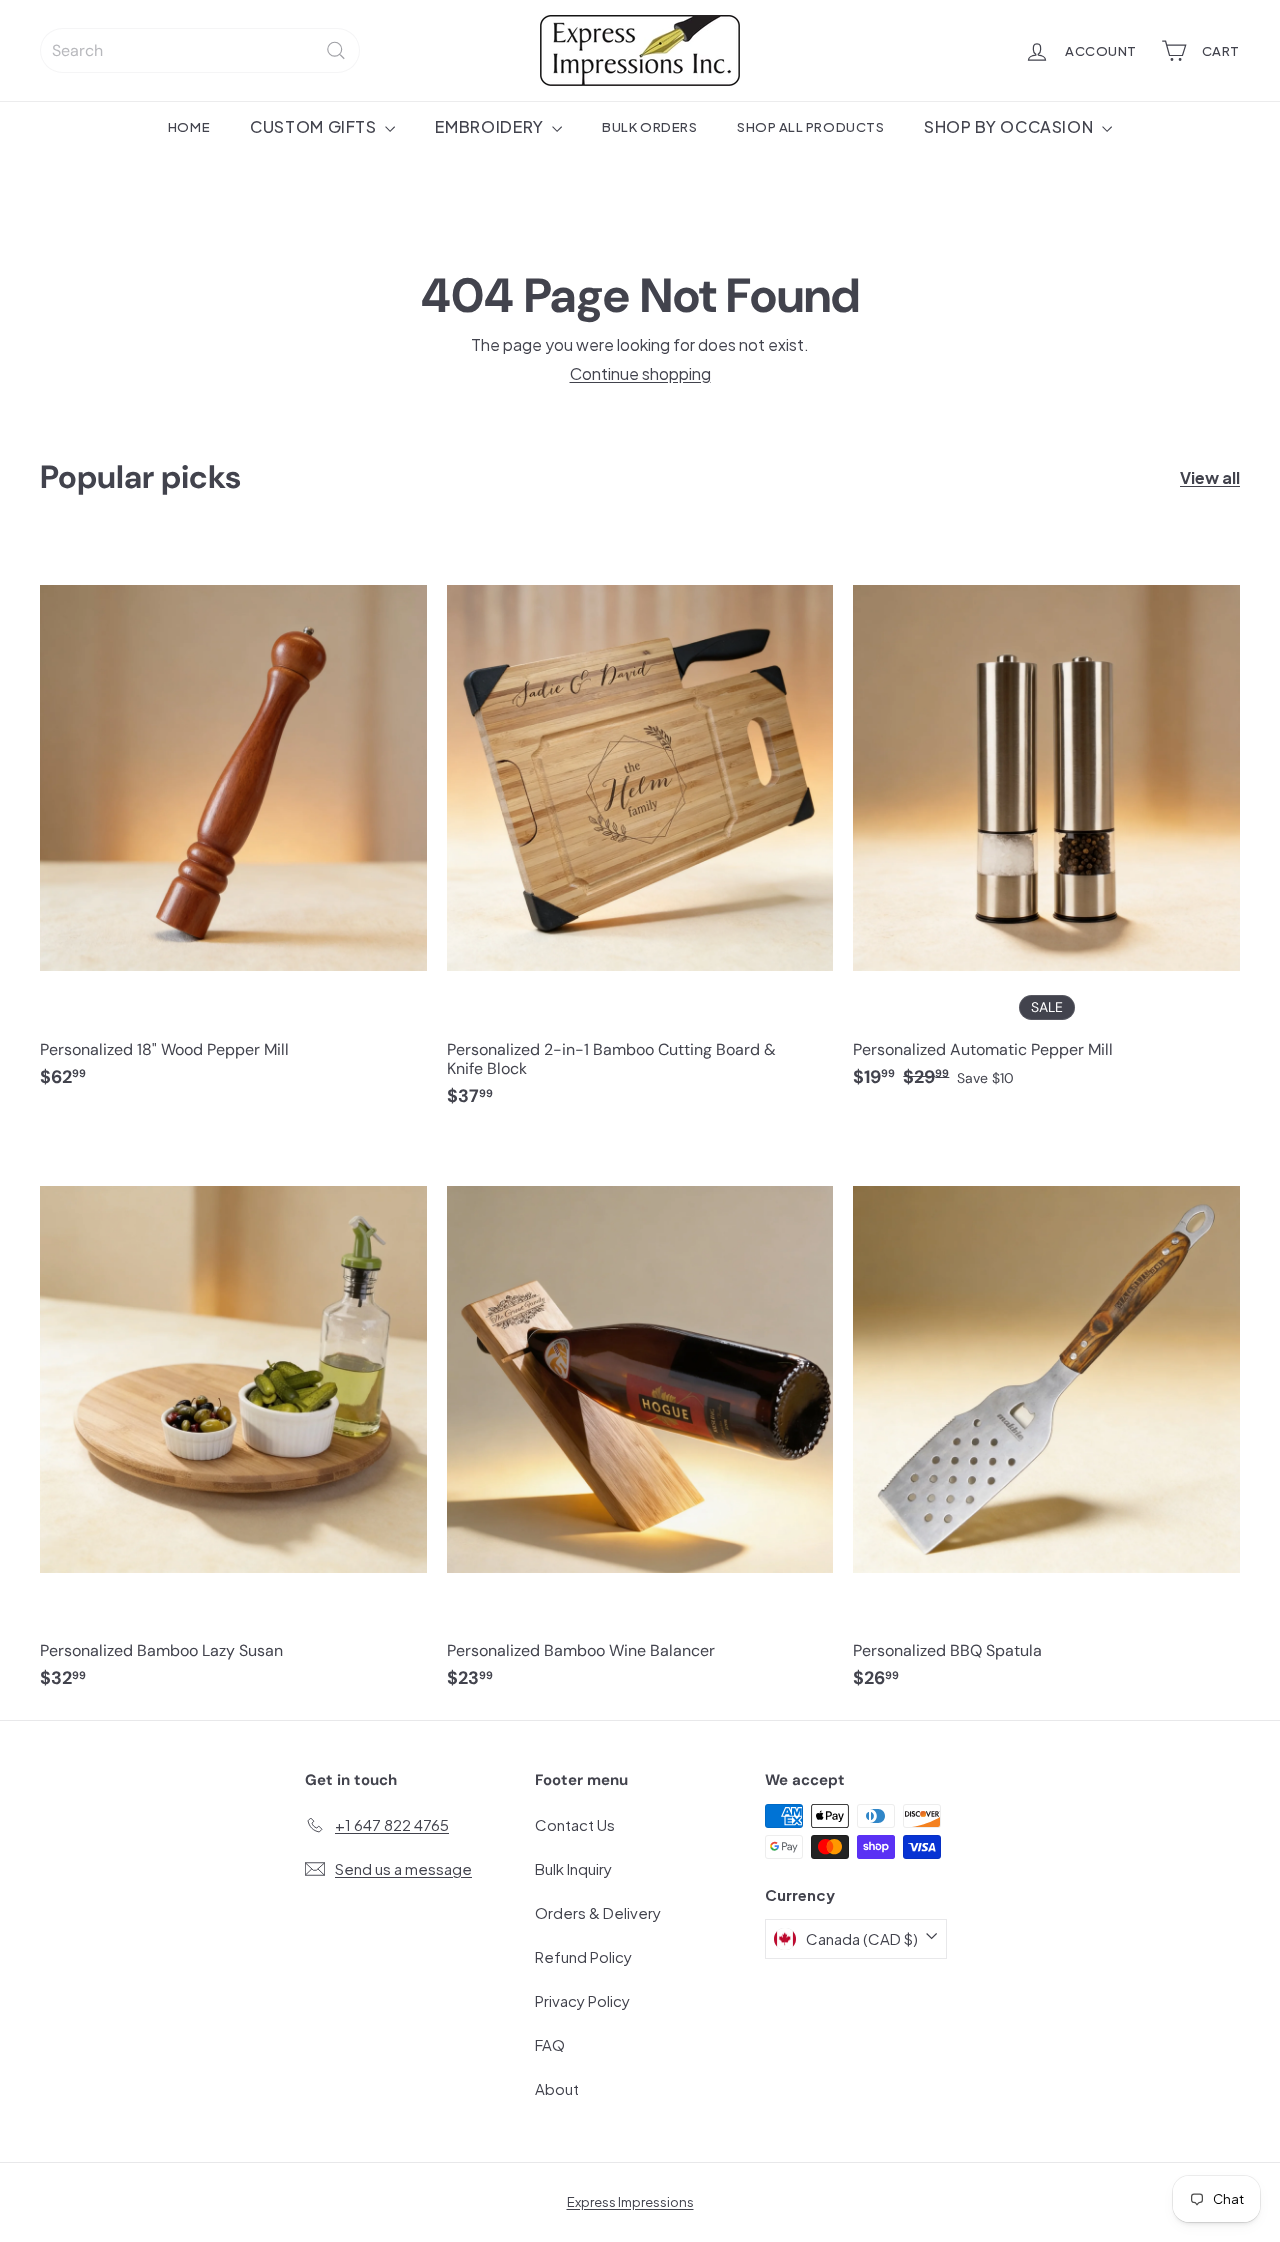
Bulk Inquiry (573, 1868)
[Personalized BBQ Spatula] (1046, 1424)
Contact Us (575, 1824)
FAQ (550, 2044)
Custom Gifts (315, 126)
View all (1210, 477)
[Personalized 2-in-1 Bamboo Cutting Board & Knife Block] (640, 831)
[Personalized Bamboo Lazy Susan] (233, 1424)
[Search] (336, 50)
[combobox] (200, 50)
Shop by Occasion (1010, 126)
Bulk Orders (649, 126)
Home (189, 126)
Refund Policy (583, 1956)
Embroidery (491, 126)
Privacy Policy (582, 2000)
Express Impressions (630, 2202)
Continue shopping (640, 373)
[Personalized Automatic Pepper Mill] (1046, 822)
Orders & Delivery (598, 1912)
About (557, 2088)
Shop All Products (810, 126)
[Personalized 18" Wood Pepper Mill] (233, 822)
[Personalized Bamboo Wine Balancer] (640, 1424)
